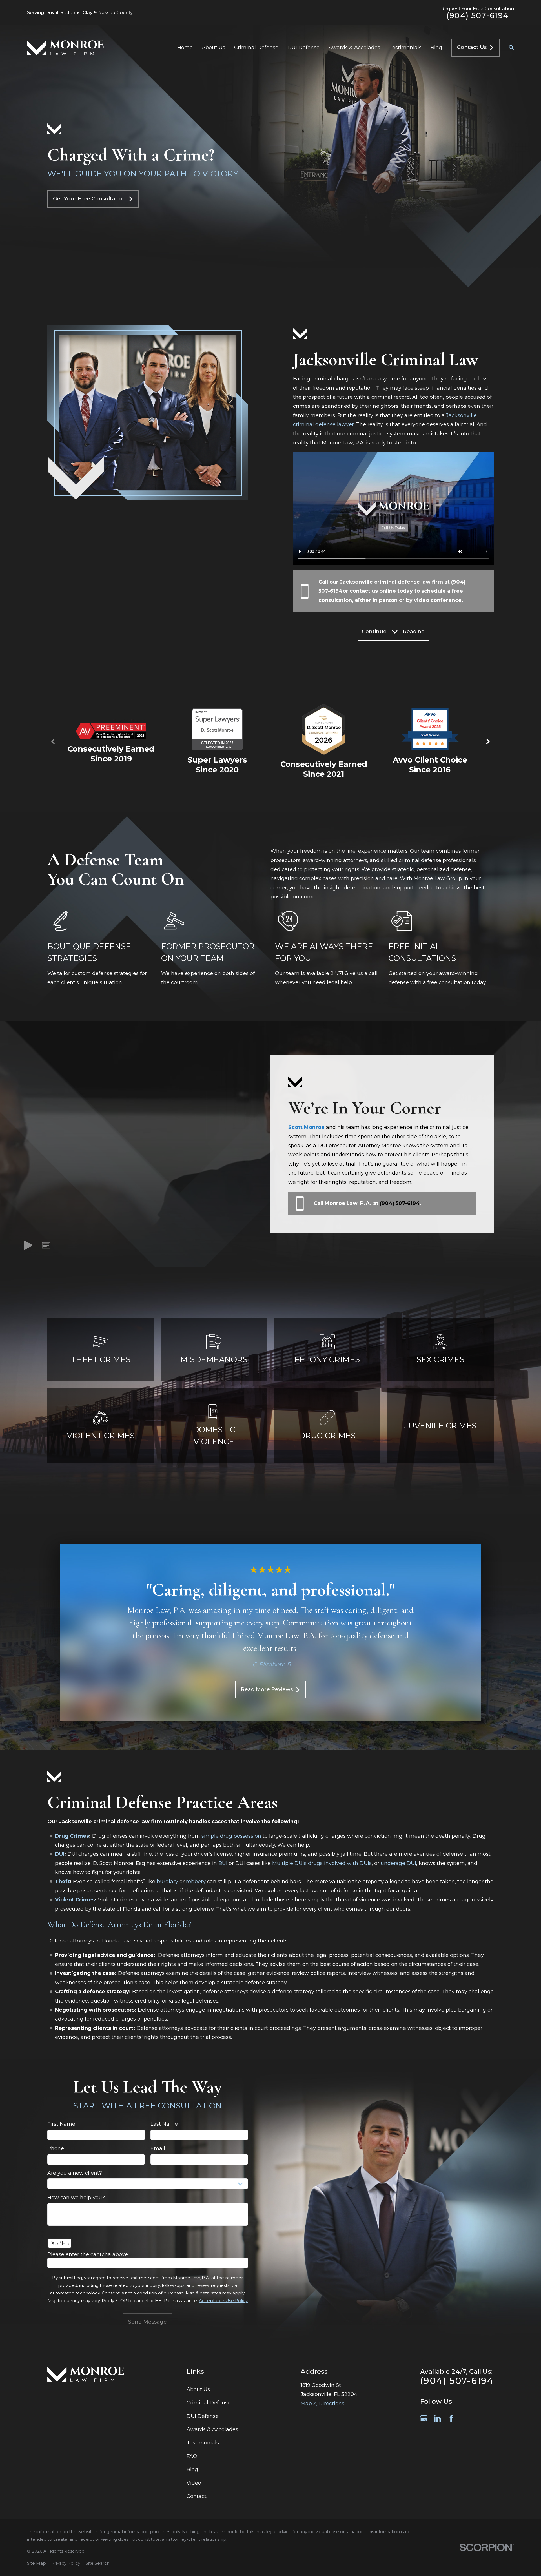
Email (158, 2149)
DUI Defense (203, 2416)
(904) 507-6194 (478, 16)
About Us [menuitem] (213, 48)
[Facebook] (451, 2418)
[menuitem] (36, 2563)
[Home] (65, 48)
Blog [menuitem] (436, 48)
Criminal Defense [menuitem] (256, 48)
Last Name (164, 2124)
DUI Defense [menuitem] (303, 48)
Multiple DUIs (289, 1863)
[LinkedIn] (437, 2418)
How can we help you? (76, 2198)
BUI (223, 1863)
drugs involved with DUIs (340, 1863)
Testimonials (203, 2443)
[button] (46, 1247)
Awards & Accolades (212, 2429)
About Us (198, 2389)
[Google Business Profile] (424, 2418)
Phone (56, 2149)
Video (194, 2483)
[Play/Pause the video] (28, 1247)
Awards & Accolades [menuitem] (354, 48)
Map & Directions (322, 2404)
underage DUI (398, 1863)
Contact (197, 2496)
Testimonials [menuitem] (405, 48)
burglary (167, 1881)
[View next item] (488, 741)
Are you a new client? (75, 2173)
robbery (196, 1881)
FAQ (192, 2456)
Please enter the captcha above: (88, 2255)
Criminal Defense (209, 2403)
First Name (61, 2124)
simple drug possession (231, 1836)
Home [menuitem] (185, 48)
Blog (192, 2469)
